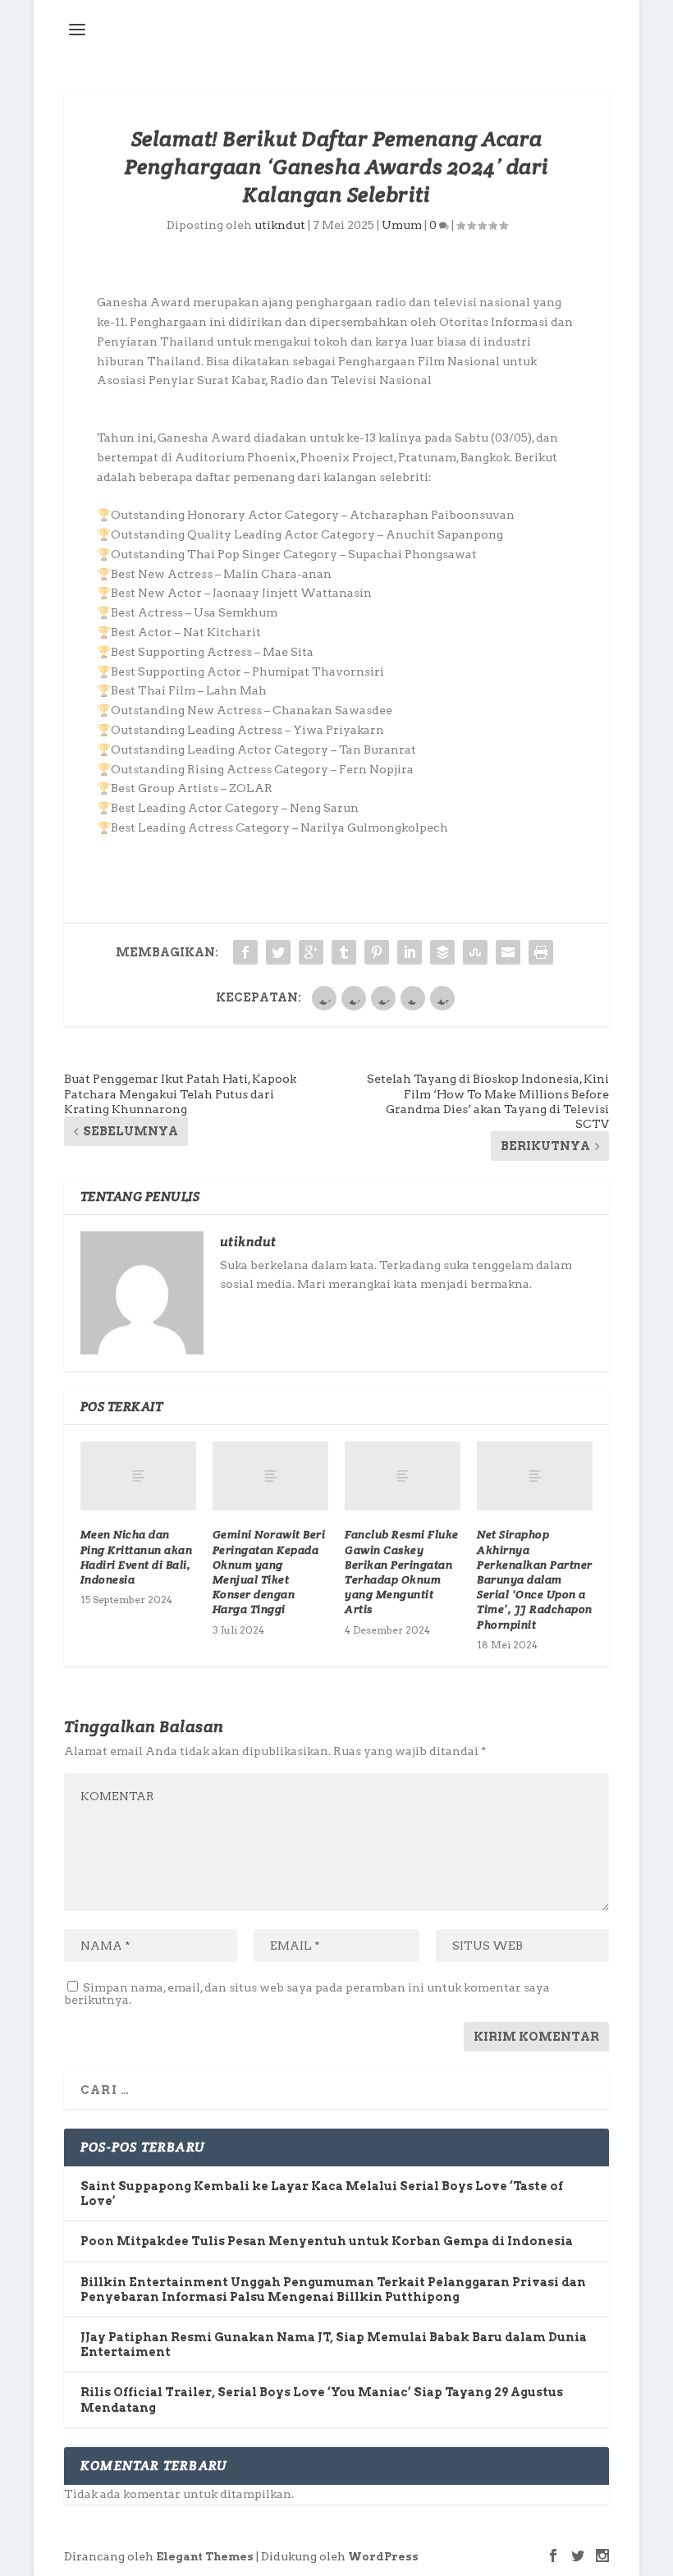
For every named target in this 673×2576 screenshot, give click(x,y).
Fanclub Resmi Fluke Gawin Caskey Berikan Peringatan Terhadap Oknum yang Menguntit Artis (402, 1572)
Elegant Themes (205, 2557)
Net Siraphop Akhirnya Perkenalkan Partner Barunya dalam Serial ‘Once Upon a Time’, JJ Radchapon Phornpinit (535, 1579)
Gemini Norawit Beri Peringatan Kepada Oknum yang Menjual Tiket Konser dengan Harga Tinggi (269, 1572)
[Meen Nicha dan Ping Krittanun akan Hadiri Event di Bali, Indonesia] (138, 1476)
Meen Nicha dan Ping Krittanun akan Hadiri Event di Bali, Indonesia (137, 1557)
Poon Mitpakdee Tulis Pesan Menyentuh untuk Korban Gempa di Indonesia (327, 2241)
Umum (402, 225)
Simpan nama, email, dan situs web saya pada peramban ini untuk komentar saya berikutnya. (307, 1994)
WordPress (383, 2557)
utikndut (280, 225)
